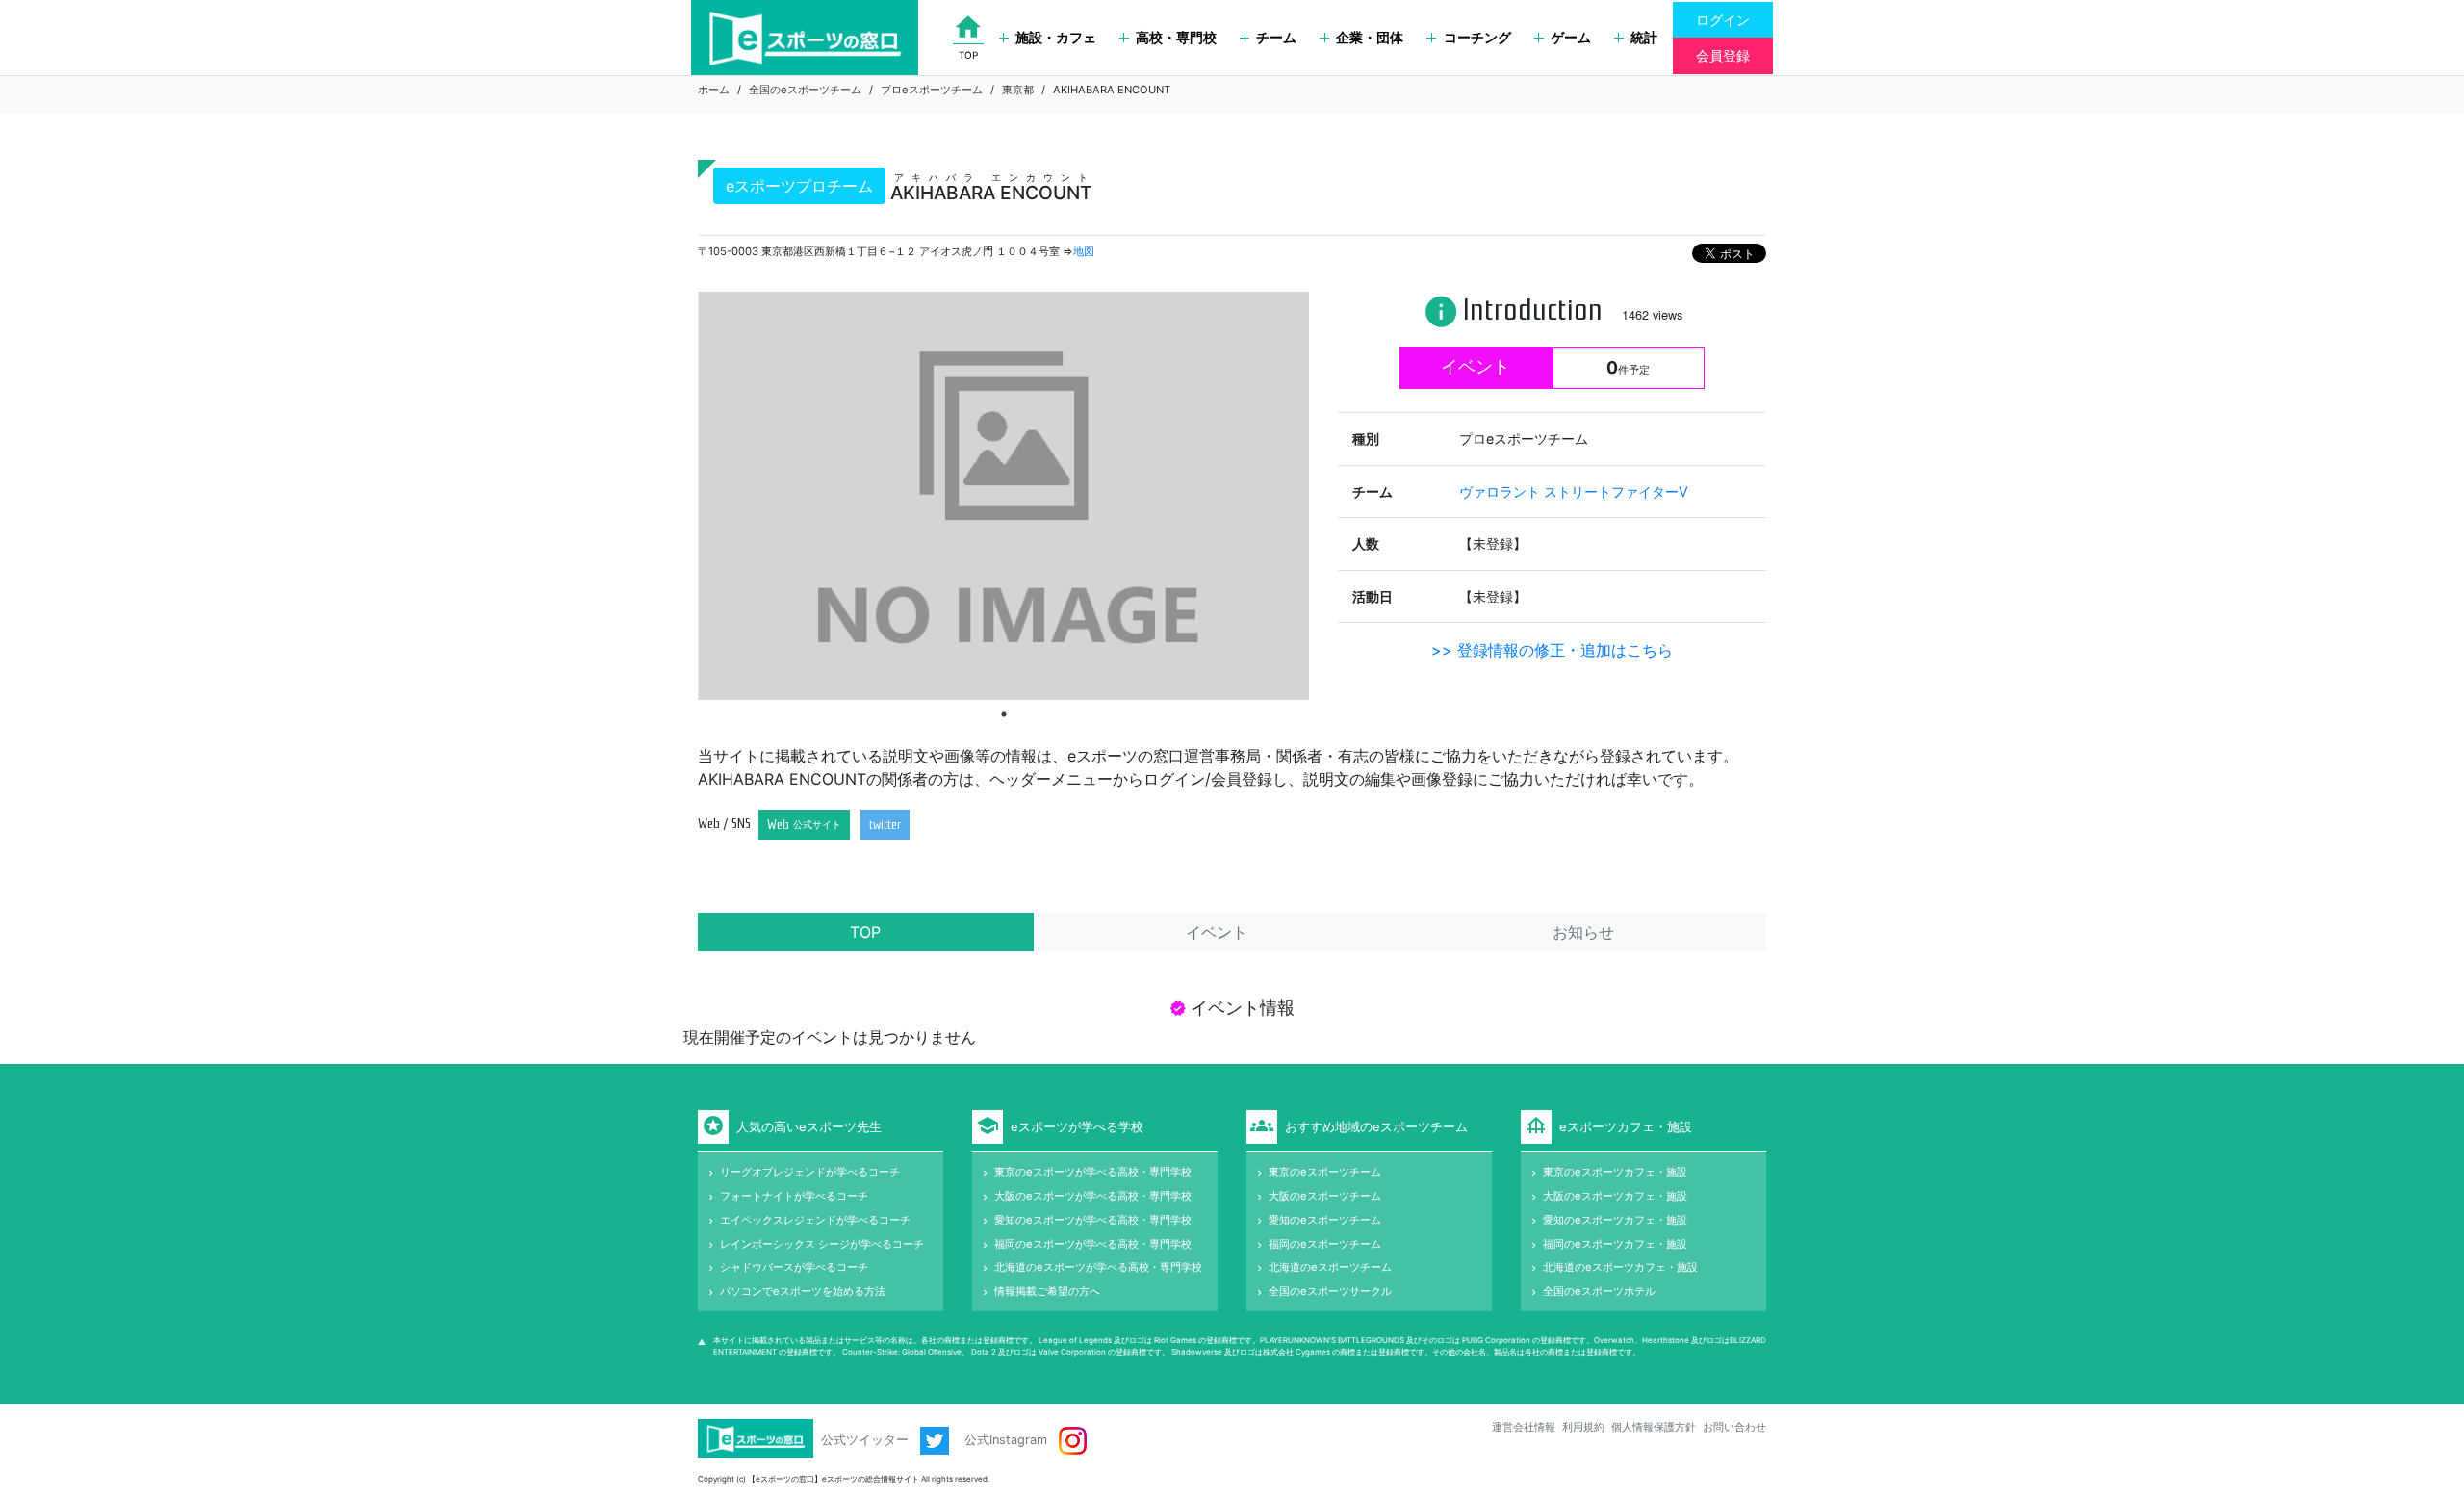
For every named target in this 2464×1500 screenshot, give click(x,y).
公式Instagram (1008, 1440)
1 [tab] (1004, 714)
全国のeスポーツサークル (1330, 1291)
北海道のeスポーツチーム (1330, 1267)
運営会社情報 (1524, 1427)
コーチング (1477, 37)
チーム (1276, 37)
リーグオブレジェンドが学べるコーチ (810, 1172)
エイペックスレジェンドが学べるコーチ (815, 1220)
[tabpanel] (1003, 495)
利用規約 (1583, 1427)
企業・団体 (1370, 37)
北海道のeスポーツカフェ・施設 (1620, 1267)
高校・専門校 (1176, 37)
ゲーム (1571, 37)
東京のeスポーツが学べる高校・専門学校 (1093, 1172)
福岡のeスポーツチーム (1325, 1244)
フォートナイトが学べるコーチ (794, 1196)
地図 (1084, 251)
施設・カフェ (1056, 37)
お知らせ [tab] (1583, 932)
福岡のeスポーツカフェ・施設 (1615, 1244)
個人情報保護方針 (1654, 1427)
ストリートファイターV (1616, 491)
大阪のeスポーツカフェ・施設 (1615, 1196)
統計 (1644, 37)
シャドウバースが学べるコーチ (794, 1267)
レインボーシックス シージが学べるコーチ (822, 1244)
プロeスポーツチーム (932, 90)
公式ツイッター (867, 1440)
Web (804, 825)
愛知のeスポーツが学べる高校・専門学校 (1093, 1220)
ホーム (714, 90)
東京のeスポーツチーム (1325, 1172)
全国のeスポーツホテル (1599, 1291)
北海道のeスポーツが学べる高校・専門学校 (1098, 1267)
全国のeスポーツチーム (805, 90)
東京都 (1018, 90)
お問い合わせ (1734, 1427)
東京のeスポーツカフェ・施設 (1615, 1172)
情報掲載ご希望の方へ (1047, 1291)
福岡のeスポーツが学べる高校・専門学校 (1093, 1244)
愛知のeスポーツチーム (1325, 1220)
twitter (885, 825)
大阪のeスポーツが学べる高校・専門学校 (1093, 1196)
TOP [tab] (865, 932)
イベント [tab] (1217, 932)
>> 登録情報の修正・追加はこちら (1552, 650)
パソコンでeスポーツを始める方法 (803, 1291)
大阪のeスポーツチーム (1325, 1196)
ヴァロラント (1501, 491)
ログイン (1723, 20)
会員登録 (1723, 55)
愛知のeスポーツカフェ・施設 (1615, 1220)
